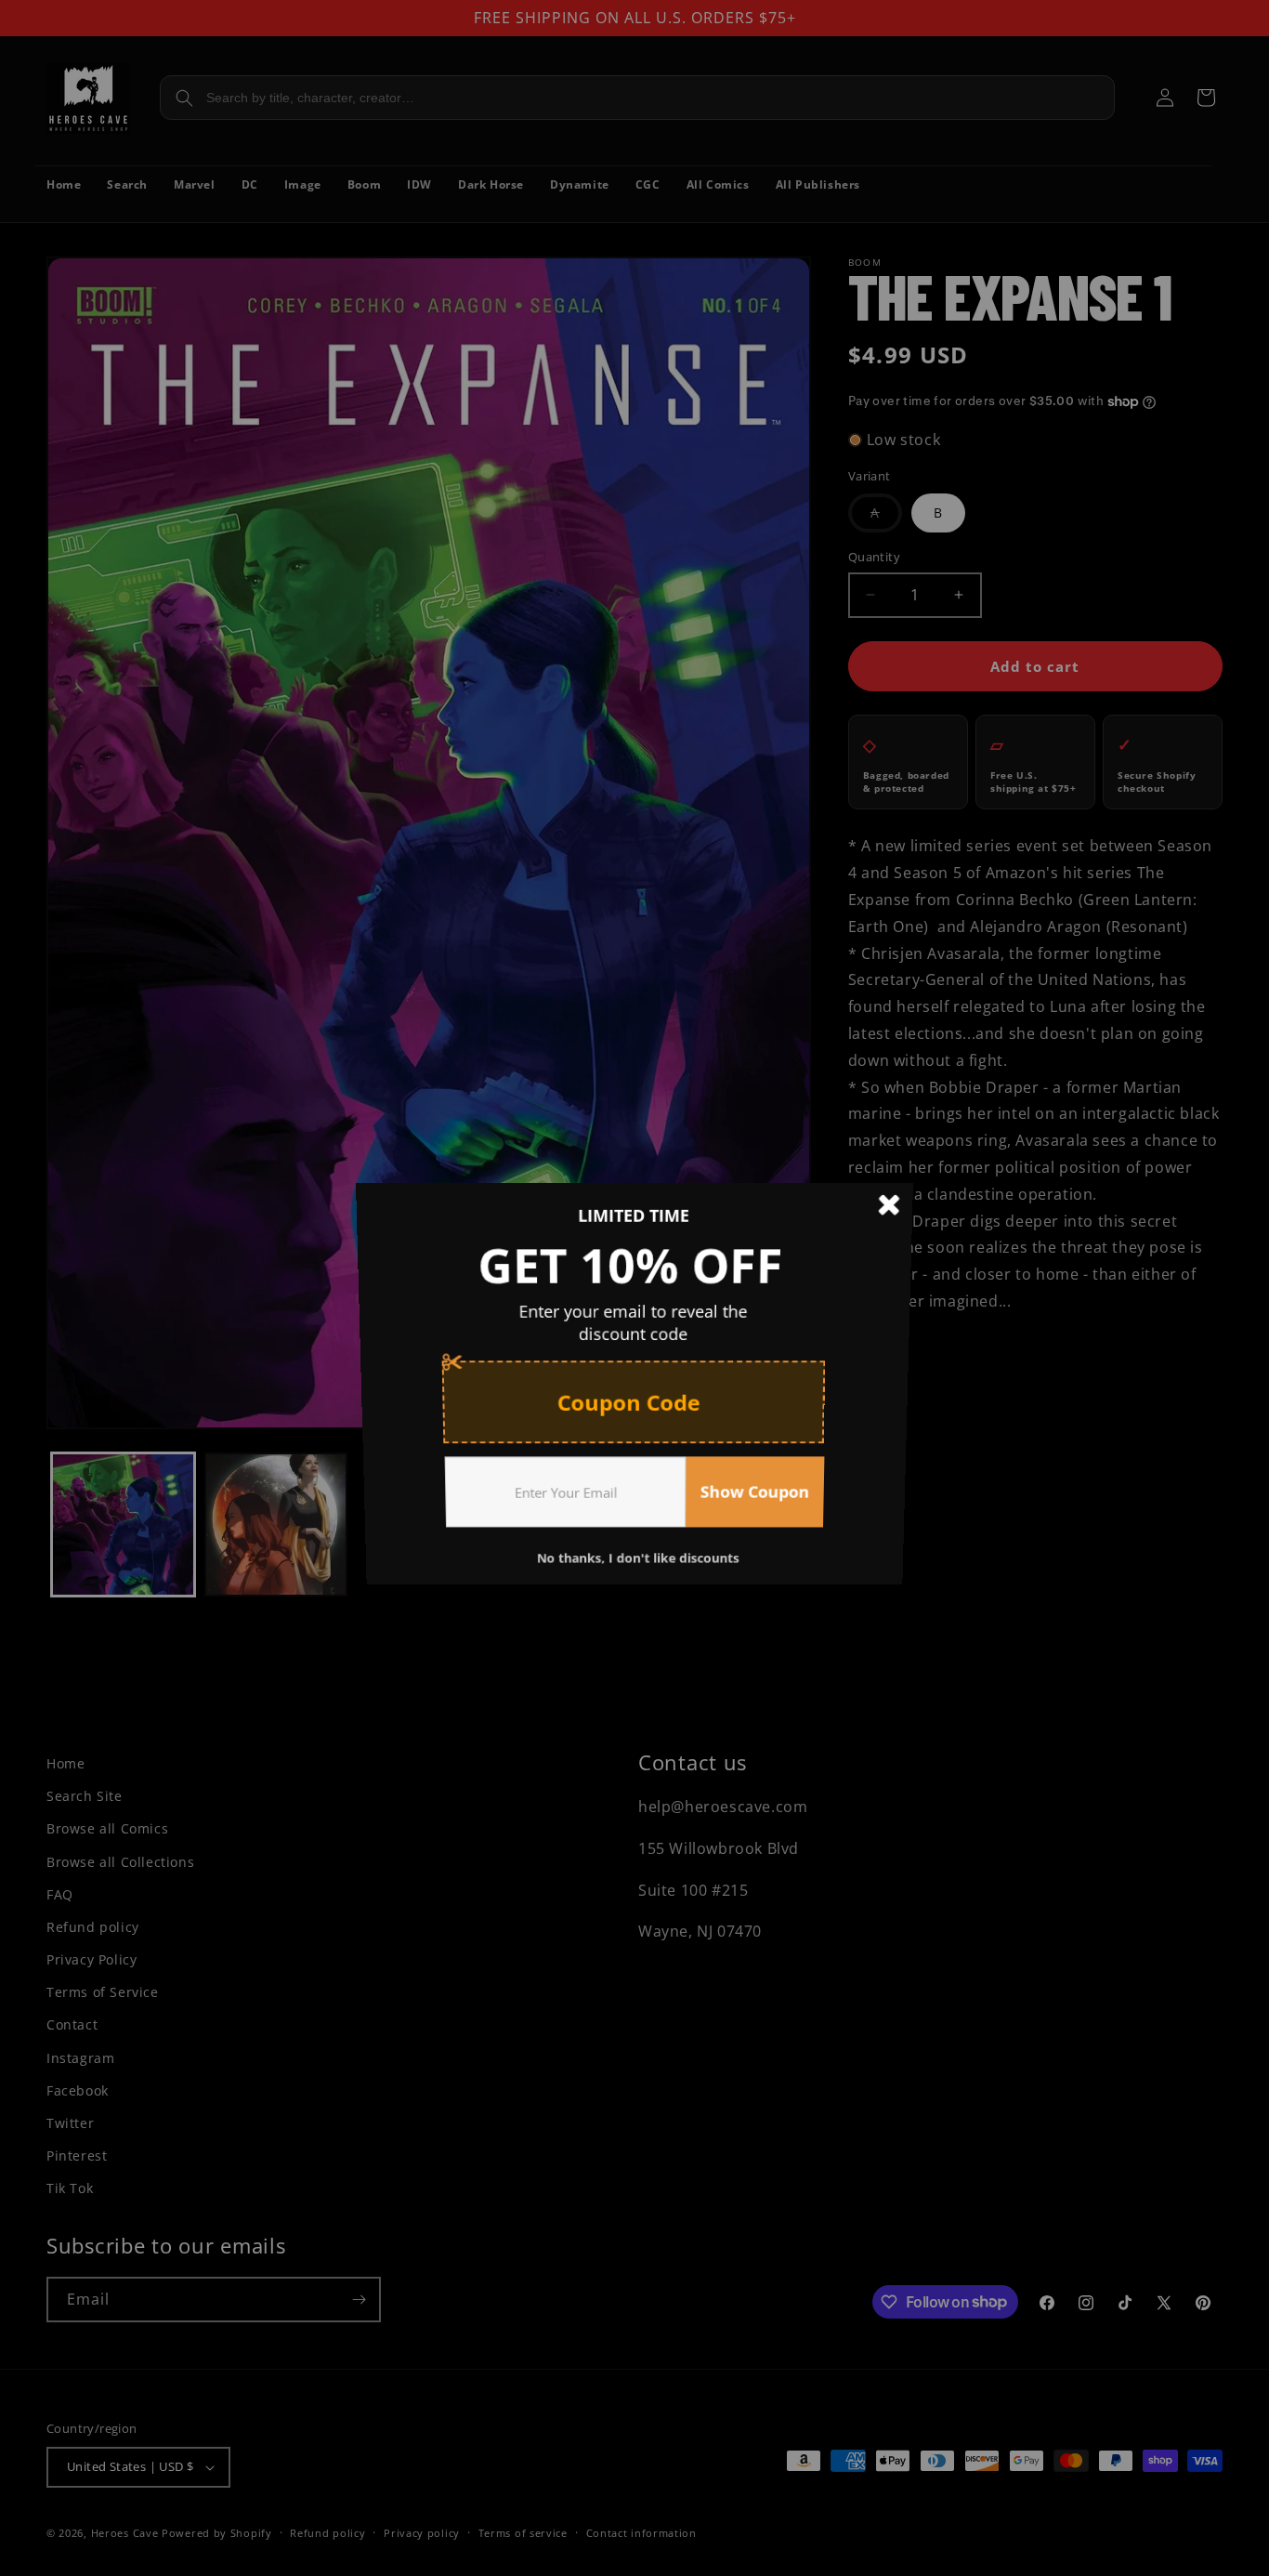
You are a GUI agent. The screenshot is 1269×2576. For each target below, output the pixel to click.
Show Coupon (759, 1502)
